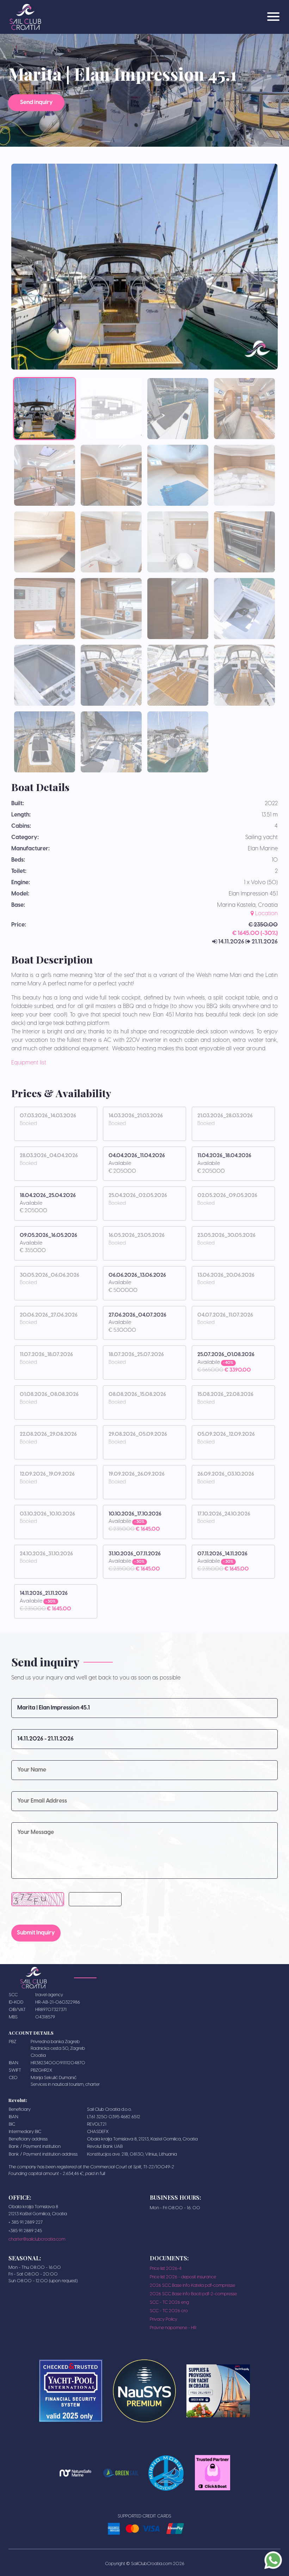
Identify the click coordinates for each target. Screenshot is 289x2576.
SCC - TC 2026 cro (169, 2311)
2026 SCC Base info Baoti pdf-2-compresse (193, 2294)
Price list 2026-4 (166, 2269)
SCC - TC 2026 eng (169, 2302)
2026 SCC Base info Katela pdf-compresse (192, 2286)
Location (266, 914)
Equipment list (29, 1063)
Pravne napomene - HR (173, 2328)
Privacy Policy (164, 2319)
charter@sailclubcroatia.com (37, 2239)
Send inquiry (36, 102)
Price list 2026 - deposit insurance (183, 2277)
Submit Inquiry (36, 1933)
